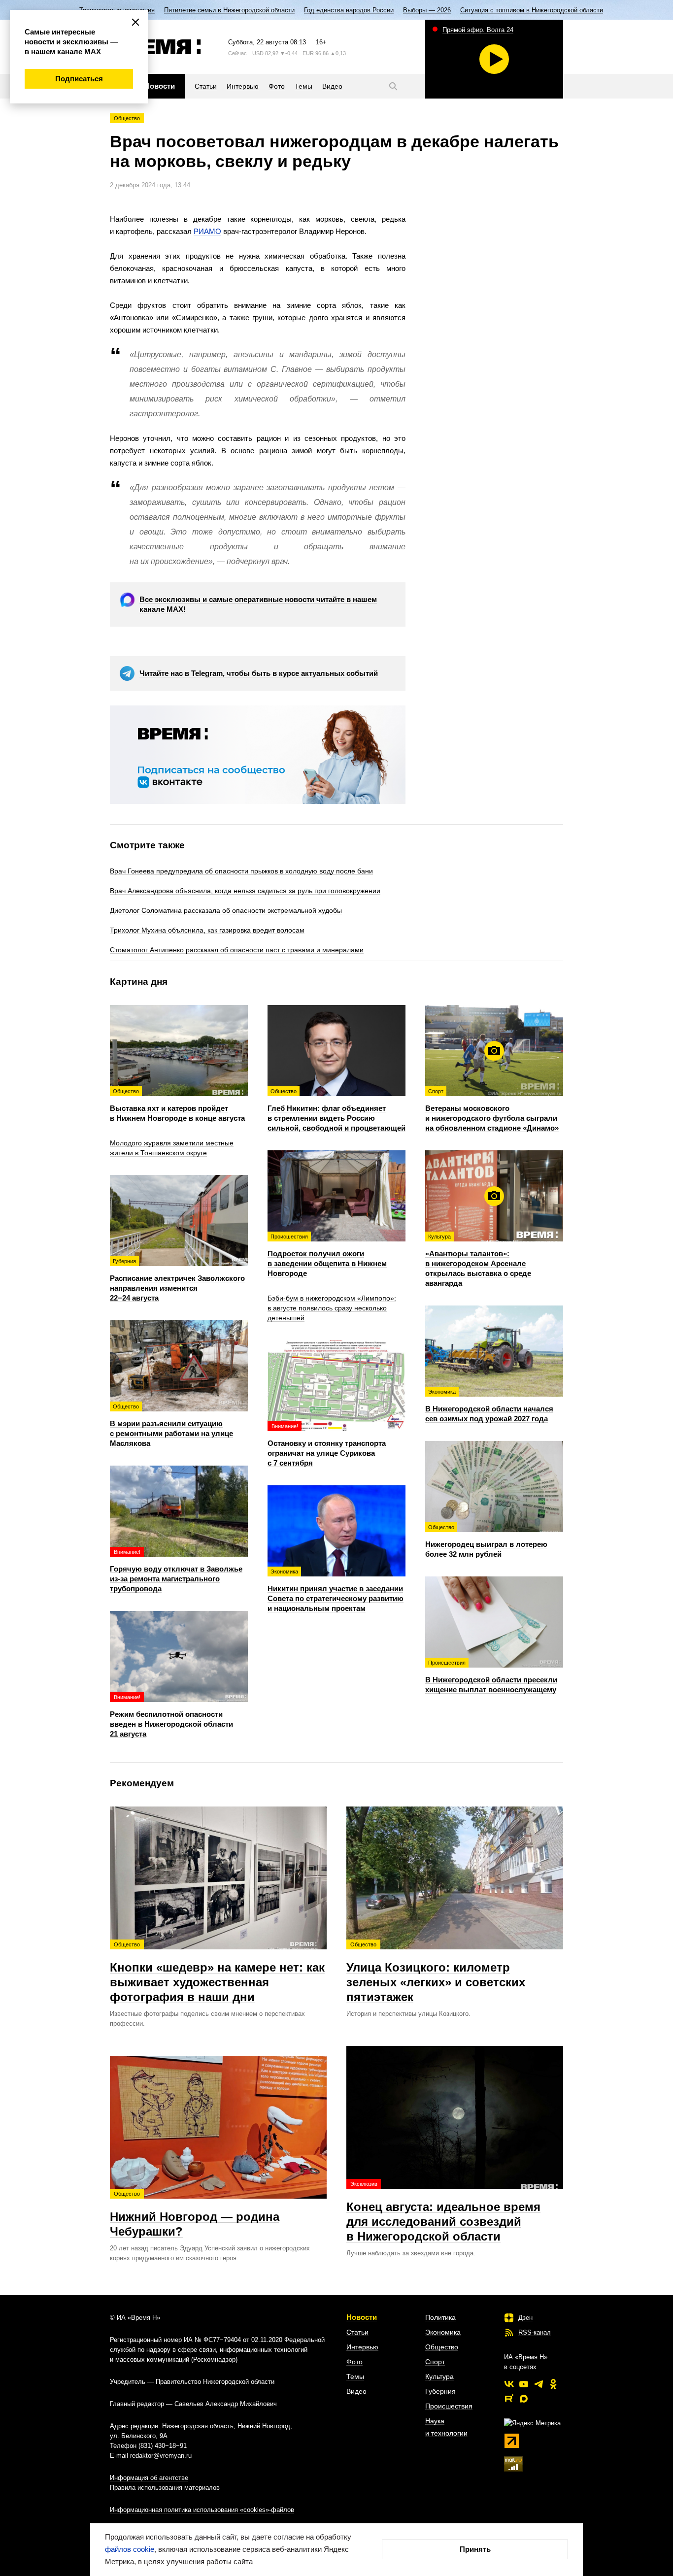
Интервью (362, 2347)
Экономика (443, 2332)
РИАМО (207, 231)
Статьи (357, 2332)
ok (553, 2384)
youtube (524, 2384)
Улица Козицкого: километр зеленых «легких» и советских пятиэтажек (436, 1973)
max (524, 2399)
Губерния (440, 2391)
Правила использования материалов (165, 2488)
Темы (355, 2376)
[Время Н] (155, 47)
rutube (509, 2399)
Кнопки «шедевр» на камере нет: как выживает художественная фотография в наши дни (217, 1973)
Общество (127, 118)
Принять (475, 2549)
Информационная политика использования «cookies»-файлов (202, 2510)
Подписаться (79, 79)
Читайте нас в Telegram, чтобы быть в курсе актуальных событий (259, 673)
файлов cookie (130, 2549)
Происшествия (449, 2406)
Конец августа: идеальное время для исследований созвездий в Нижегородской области (443, 2212)
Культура (439, 2376)
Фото (354, 2362)
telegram (538, 2384)
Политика (440, 2317)
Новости (362, 2317)
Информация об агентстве (149, 2478)
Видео (356, 2391)
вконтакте (509, 2384)
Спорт (435, 2362)
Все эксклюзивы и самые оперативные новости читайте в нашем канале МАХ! (258, 604)
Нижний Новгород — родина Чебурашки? (195, 2214)
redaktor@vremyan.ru (161, 2456)
